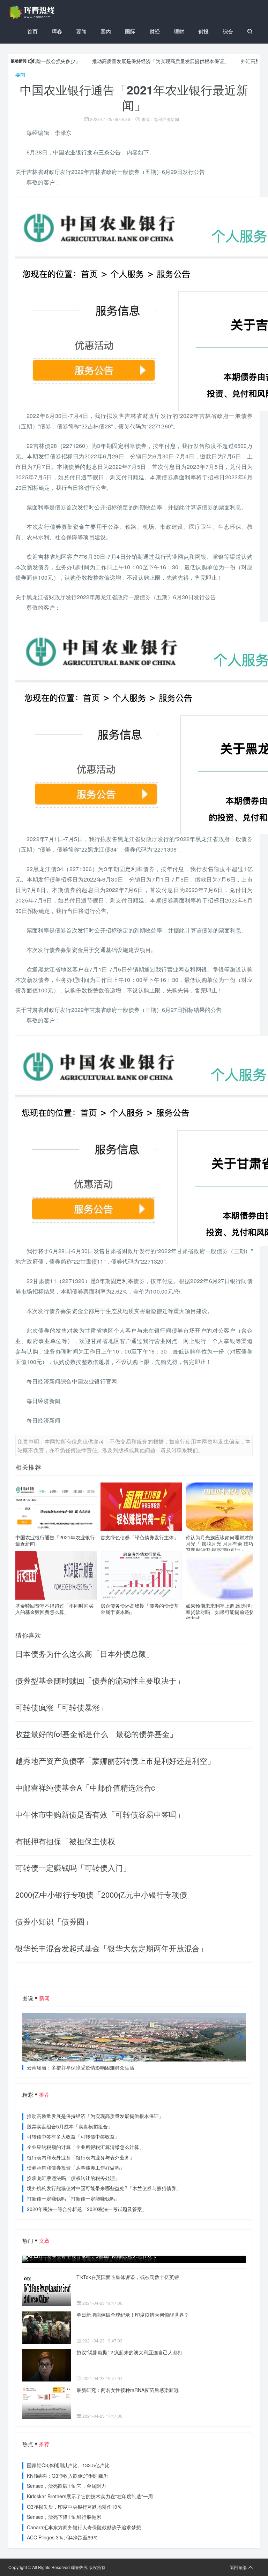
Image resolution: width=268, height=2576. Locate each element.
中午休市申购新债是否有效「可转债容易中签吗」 (100, 1814)
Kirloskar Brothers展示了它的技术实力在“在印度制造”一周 (90, 2496)
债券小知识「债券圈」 (54, 1921)
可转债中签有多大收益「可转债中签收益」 (73, 2136)
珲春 (57, 31)
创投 (203, 31)
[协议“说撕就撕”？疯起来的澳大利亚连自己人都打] (47, 2365)
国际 (130, 31)
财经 (155, 31)
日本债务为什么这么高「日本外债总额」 (84, 1653)
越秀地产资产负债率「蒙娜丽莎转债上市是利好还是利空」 (115, 1760)
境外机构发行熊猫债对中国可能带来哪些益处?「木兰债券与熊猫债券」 (104, 2188)
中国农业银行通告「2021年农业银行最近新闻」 (55, 1540)
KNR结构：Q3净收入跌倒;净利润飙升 (68, 2476)
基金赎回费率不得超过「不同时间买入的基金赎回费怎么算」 (54, 1609)
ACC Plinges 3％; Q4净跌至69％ (62, 2537)
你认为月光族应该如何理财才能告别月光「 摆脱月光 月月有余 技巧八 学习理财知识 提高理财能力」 (225, 1544)
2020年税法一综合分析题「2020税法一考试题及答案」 (87, 2209)
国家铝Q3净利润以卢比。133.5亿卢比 (68, 2465)
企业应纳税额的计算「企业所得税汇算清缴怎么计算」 (85, 2147)
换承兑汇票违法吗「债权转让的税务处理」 (73, 2178)
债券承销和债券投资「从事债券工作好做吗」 (76, 2167)
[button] (123, 2057)
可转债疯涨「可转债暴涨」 (61, 1707)
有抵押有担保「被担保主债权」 (69, 1841)
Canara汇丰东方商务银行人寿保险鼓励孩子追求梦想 (84, 2527)
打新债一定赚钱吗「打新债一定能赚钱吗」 (73, 2198)
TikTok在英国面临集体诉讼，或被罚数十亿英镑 (128, 2277)
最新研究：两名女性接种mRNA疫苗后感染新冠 (128, 2390)
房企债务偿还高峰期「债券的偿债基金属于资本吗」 (140, 1609)
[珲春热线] (33, 12)
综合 (228, 31)
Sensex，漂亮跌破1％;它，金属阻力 (66, 2486)
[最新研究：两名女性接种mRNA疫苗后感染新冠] (47, 2403)
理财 (179, 31)
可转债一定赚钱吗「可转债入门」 (73, 1868)
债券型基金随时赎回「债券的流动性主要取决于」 (100, 1680)
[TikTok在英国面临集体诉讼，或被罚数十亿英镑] (47, 2290)
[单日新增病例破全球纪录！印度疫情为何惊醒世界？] (47, 2328)
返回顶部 (238, 2567)
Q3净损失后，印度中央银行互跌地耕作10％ (75, 2507)
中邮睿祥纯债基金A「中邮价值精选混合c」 (89, 1787)
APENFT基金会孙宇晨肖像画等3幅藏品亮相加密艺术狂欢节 (92, 2256)
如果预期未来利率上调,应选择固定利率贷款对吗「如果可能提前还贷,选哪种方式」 (225, 1612)
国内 (106, 31)
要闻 (81, 31)
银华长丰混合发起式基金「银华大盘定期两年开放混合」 (111, 1948)
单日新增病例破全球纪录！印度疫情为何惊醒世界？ (133, 2315)
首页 (32, 31)
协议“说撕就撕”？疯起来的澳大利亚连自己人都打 (129, 2352)
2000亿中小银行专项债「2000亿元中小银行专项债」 (105, 1894)
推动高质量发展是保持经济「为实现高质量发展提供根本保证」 (123, 61)
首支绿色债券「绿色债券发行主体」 (140, 1537)
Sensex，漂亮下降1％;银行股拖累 (64, 2517)
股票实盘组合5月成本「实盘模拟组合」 (70, 2126)
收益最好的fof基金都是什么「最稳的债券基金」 (96, 1734)
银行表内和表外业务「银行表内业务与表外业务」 (81, 2157)
